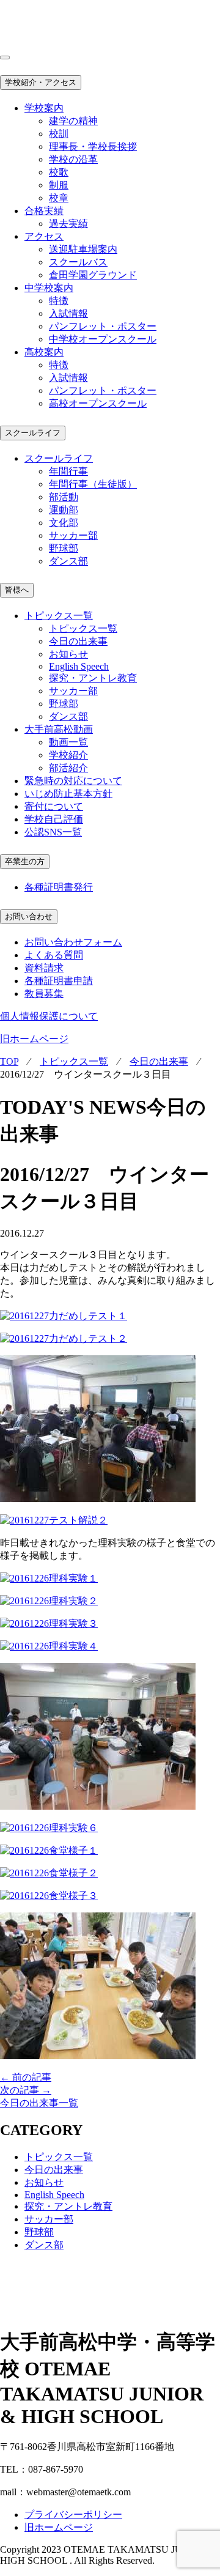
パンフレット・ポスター (103, 326)
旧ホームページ (34, 1039)
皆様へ (17, 590)
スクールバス (78, 262)
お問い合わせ (29, 916)
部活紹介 (68, 768)
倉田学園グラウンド (93, 275)
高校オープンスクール (98, 403)
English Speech (79, 666)
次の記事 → (26, 2090)
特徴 (59, 301)
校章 (59, 198)
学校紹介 (68, 755)
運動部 (64, 510)
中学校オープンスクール (103, 339)
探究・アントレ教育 (93, 678)
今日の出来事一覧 (39, 2103)
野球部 (64, 548)
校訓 (59, 134)
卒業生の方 (25, 861)
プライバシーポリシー (73, 2515)
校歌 (59, 172)
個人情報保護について (49, 1016)
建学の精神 (73, 121)
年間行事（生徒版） (93, 484)
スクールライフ (33, 433)
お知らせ (68, 654)
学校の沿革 (73, 159)
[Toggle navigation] (5, 57)
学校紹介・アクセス (41, 82)
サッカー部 (73, 535)
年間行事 (68, 471)
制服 (59, 185)
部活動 (64, 497)
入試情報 (68, 313)
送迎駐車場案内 (83, 249)
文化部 (64, 523)
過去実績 (68, 224)
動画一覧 (68, 742)
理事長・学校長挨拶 (93, 146)
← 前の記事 (26, 2077)
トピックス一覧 (83, 628)
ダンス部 (68, 561)
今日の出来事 (78, 641)
